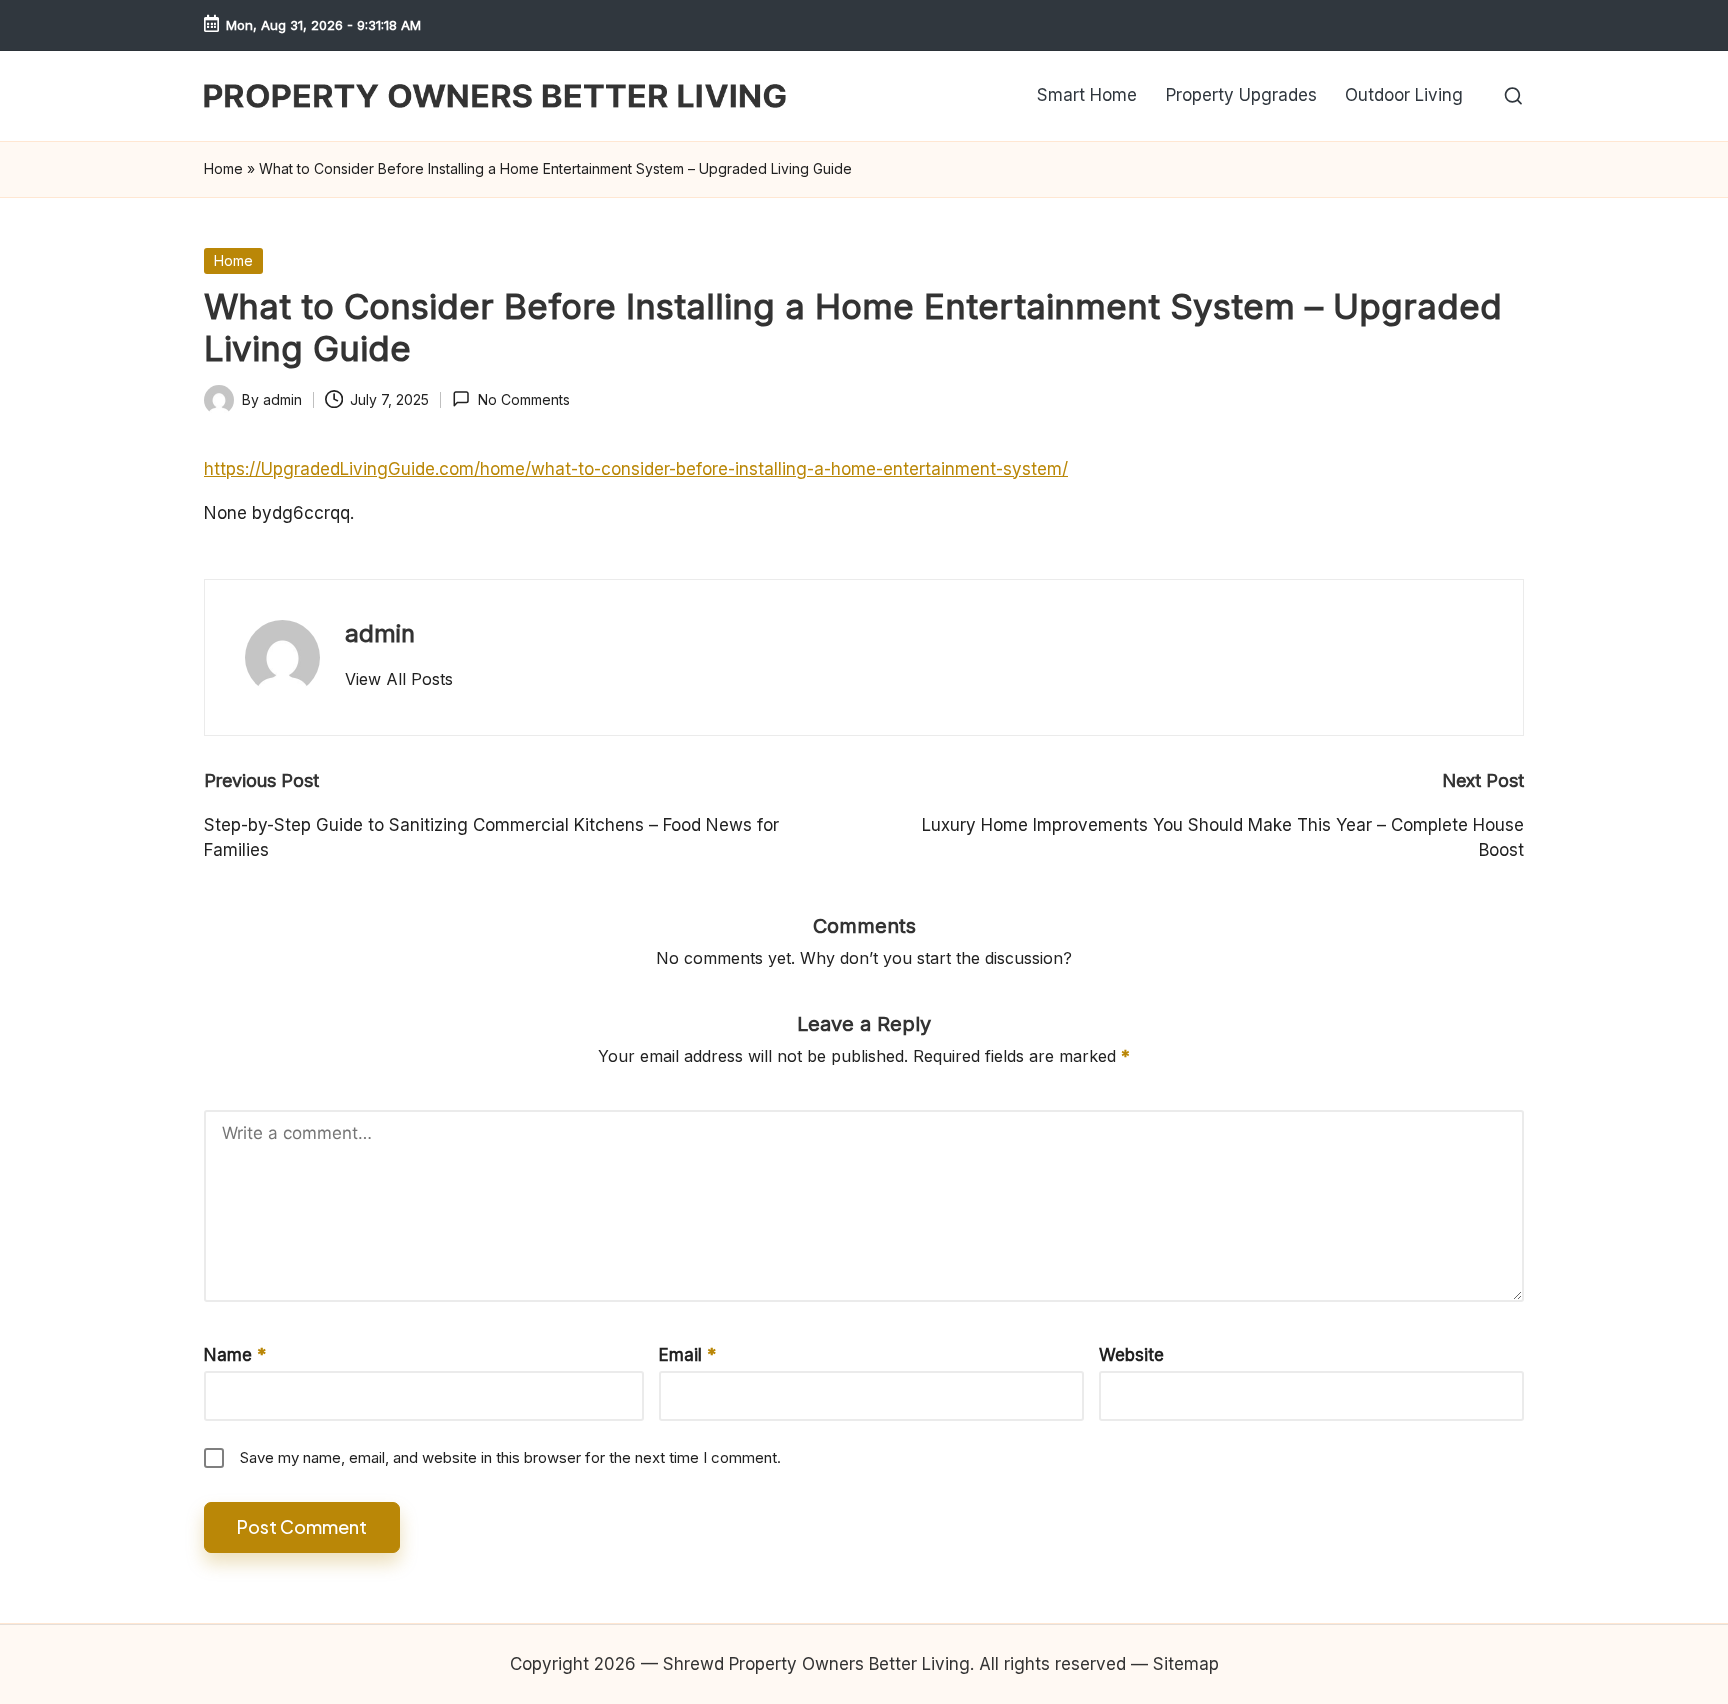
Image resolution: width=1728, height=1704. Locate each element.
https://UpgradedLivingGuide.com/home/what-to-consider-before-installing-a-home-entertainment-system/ (636, 469)
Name (235, 1355)
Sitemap (1186, 1664)
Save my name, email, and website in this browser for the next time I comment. (510, 1457)
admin (380, 633)
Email (687, 1355)
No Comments (523, 399)
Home (223, 168)
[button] (399, 679)
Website (1131, 1355)
